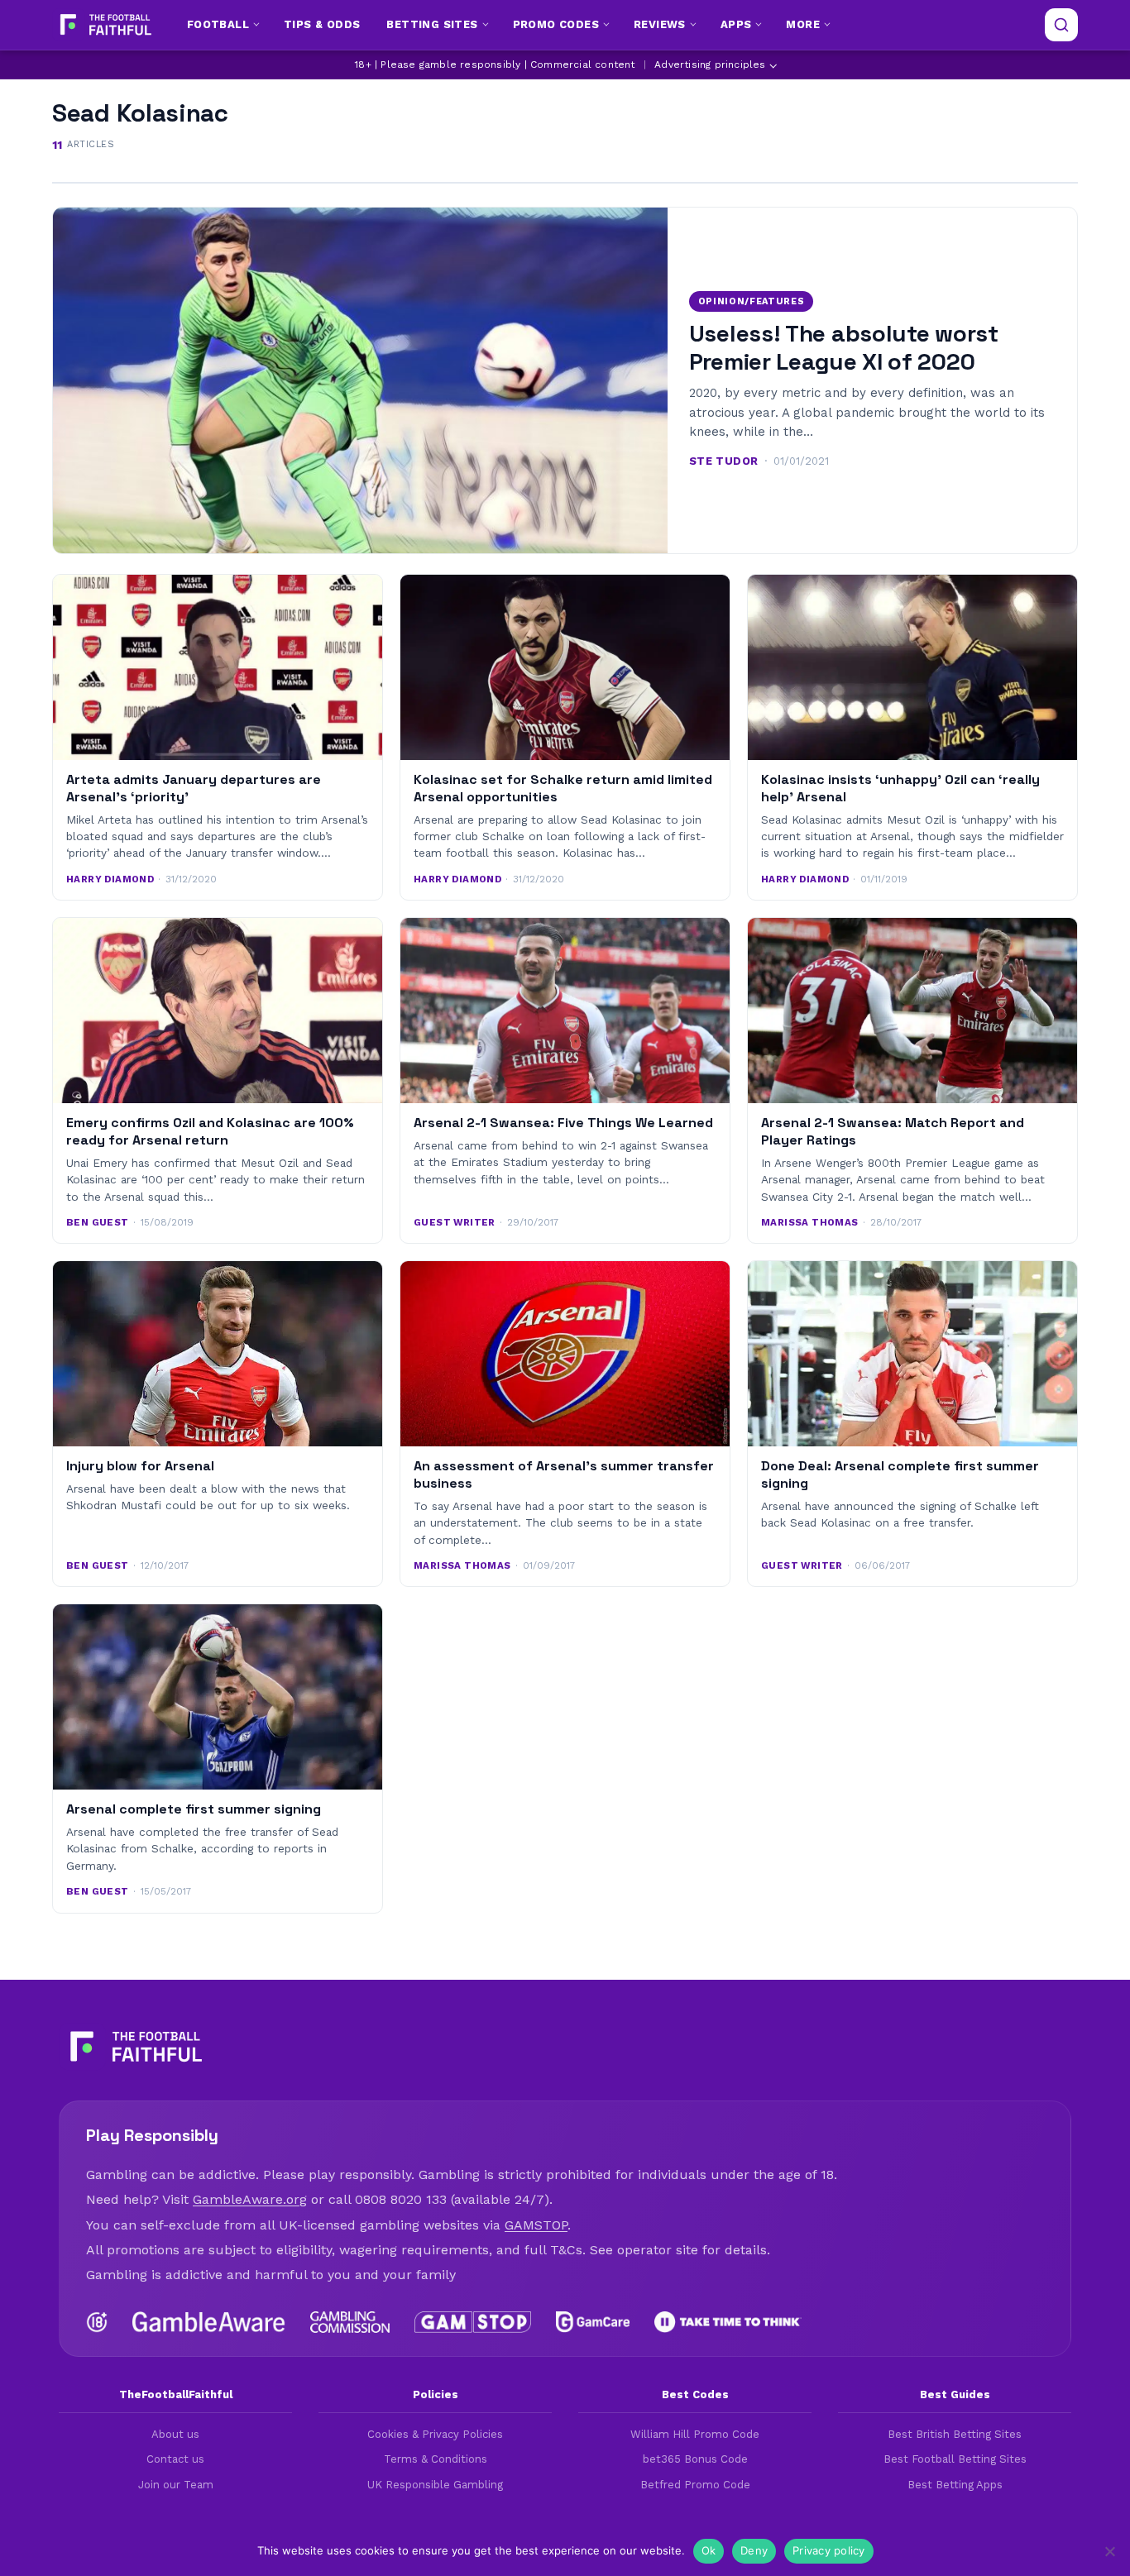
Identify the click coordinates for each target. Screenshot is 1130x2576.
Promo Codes (556, 24)
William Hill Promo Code (695, 2434)
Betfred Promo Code (695, 2485)
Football (218, 24)
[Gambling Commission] (350, 2322)
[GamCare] (592, 2322)
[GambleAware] (209, 2322)
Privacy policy (829, 2550)
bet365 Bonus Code (695, 2459)
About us (175, 2434)
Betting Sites (432, 24)
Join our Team (176, 2485)
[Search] (1061, 25)
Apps (736, 24)
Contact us (175, 2459)
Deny (754, 2550)
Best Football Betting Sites (955, 2459)
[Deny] (1109, 2551)
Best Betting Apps (955, 2485)
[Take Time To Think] (728, 2322)
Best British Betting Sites (955, 2434)
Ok (709, 2550)
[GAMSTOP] (473, 2322)
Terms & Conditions (436, 2459)
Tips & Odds (322, 24)
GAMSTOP (536, 2225)
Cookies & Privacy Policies (435, 2434)
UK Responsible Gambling (435, 2485)
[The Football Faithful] (104, 25)
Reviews (660, 24)
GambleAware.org (250, 2199)
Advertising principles (710, 65)
